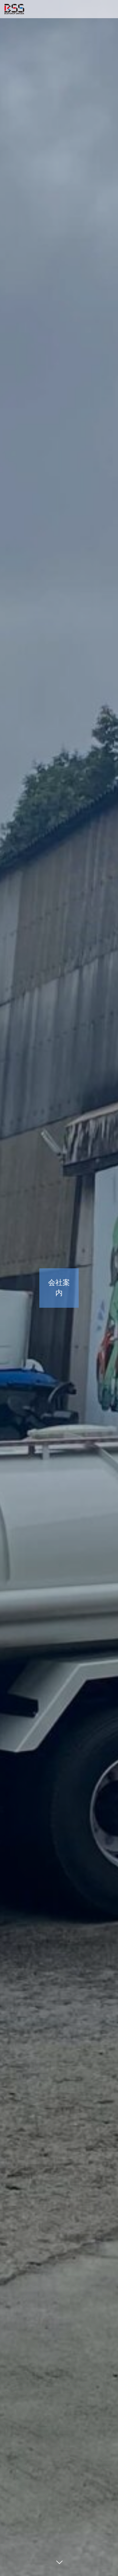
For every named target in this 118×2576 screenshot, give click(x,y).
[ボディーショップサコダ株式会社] (14, 9)
